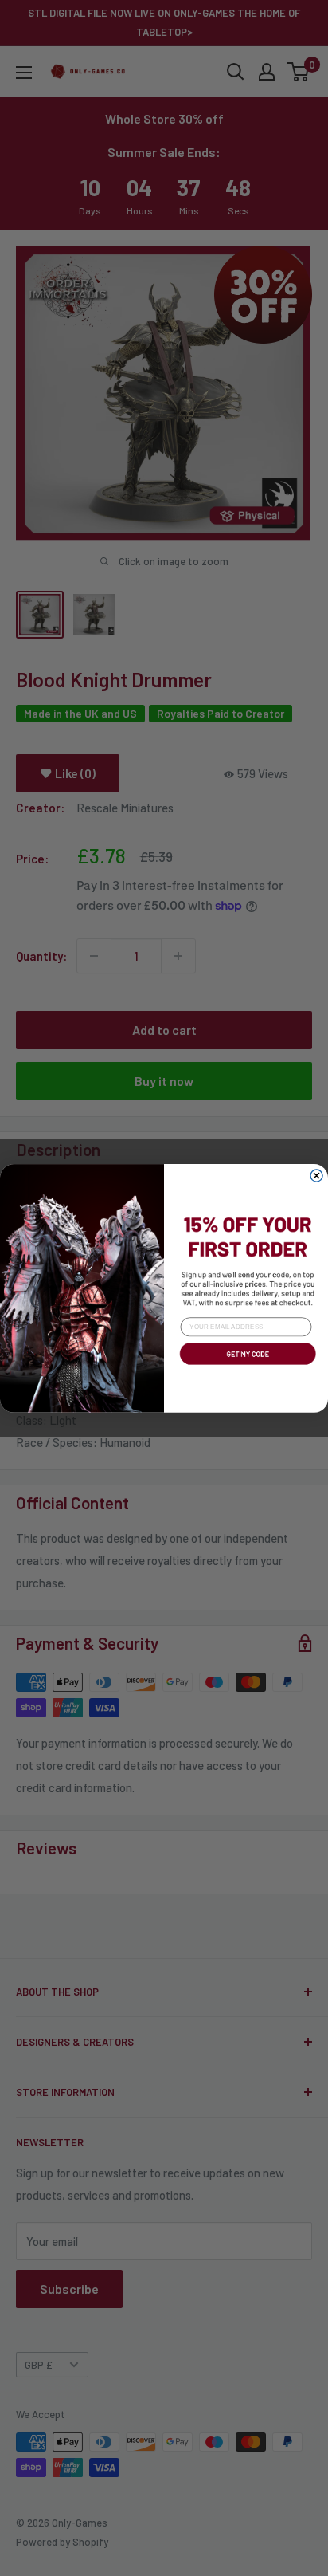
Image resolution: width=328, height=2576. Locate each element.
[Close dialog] (316, 1176)
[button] (246, 1366)
